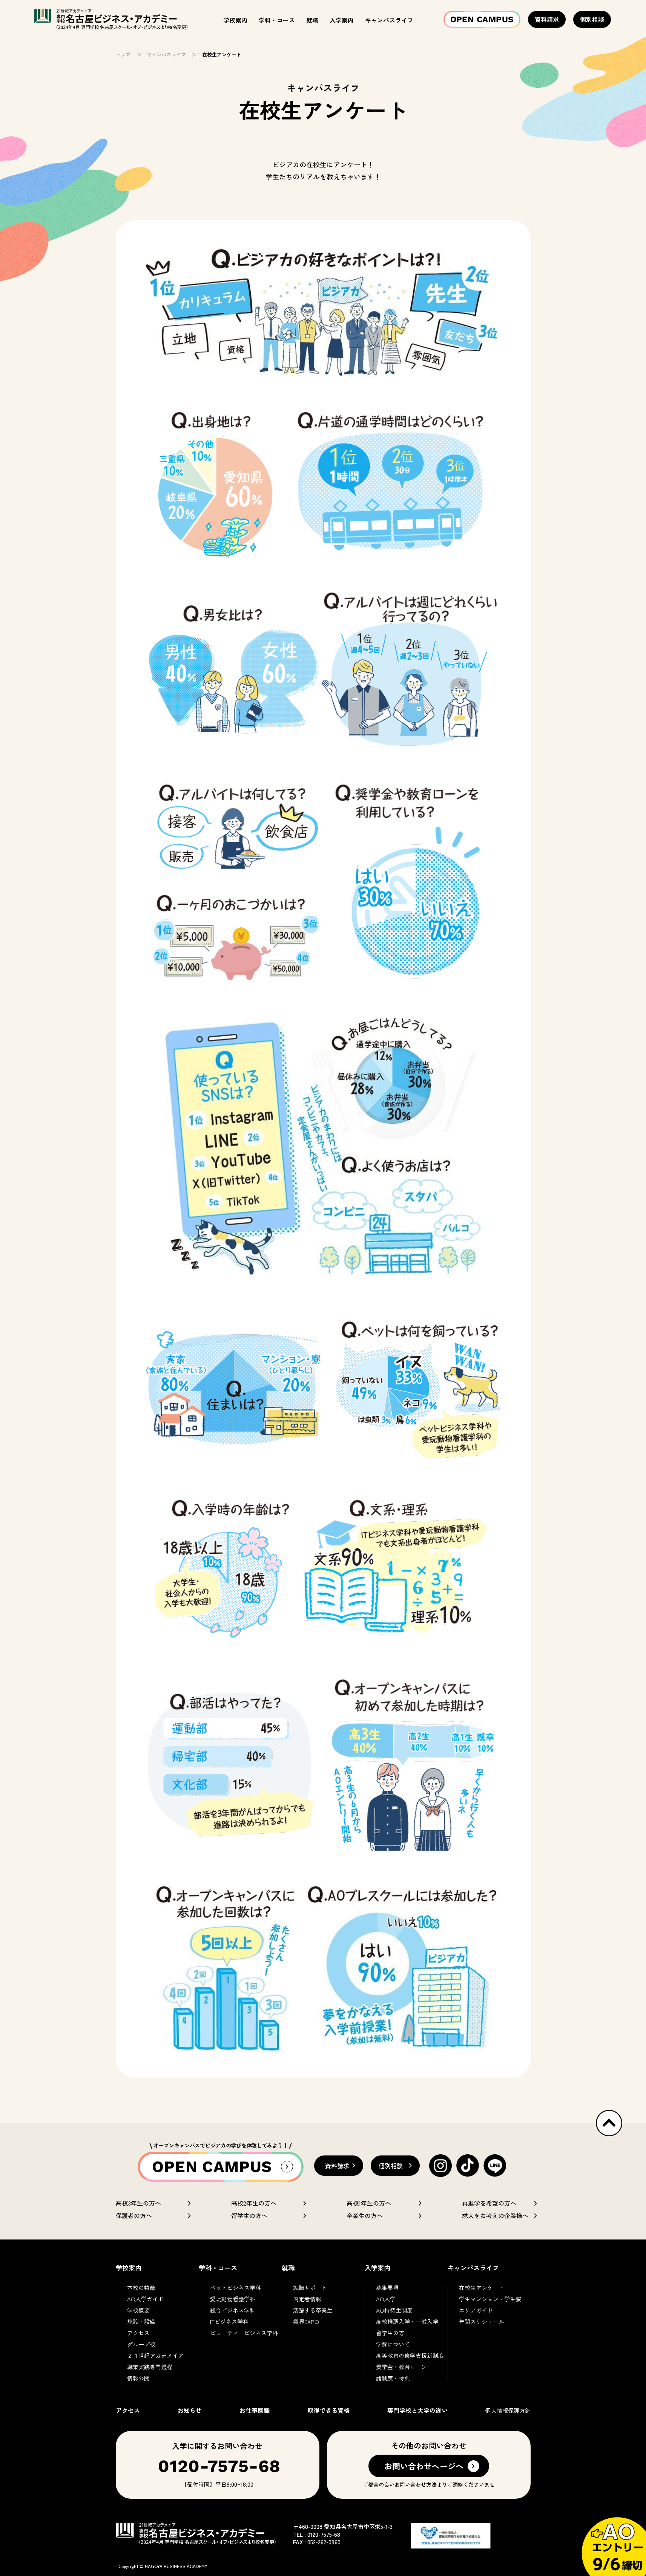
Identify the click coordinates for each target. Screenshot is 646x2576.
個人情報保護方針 (508, 2410)
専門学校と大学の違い (417, 2410)
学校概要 (138, 2310)
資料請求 (547, 19)
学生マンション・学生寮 (490, 2299)
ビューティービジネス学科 (244, 2333)
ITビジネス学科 (229, 2321)
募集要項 (387, 2288)
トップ (123, 54)
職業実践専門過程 (150, 2367)
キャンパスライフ (389, 20)
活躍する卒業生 (313, 2310)
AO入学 (386, 2299)
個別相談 (592, 19)
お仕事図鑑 (255, 2410)
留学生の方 (390, 2333)
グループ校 (141, 2344)
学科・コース (277, 20)
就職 (312, 20)
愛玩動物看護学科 (233, 2299)
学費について (393, 2344)
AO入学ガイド (145, 2299)
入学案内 (342, 20)
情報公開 (138, 2378)
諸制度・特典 (393, 2378)
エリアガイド (476, 2310)
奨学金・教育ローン (401, 2367)
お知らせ (190, 2410)
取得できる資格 (328, 2410)
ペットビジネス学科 (236, 2288)
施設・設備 (141, 2321)
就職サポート (310, 2288)
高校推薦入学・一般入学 (407, 2321)
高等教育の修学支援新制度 (410, 2355)
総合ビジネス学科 (233, 2310)
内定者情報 (307, 2299)
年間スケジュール (482, 2321)
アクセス (138, 2333)
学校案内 (235, 20)
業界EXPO (306, 2321)
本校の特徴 (141, 2288)
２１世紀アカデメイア (155, 2355)
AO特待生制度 (394, 2310)
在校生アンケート (482, 2288)
